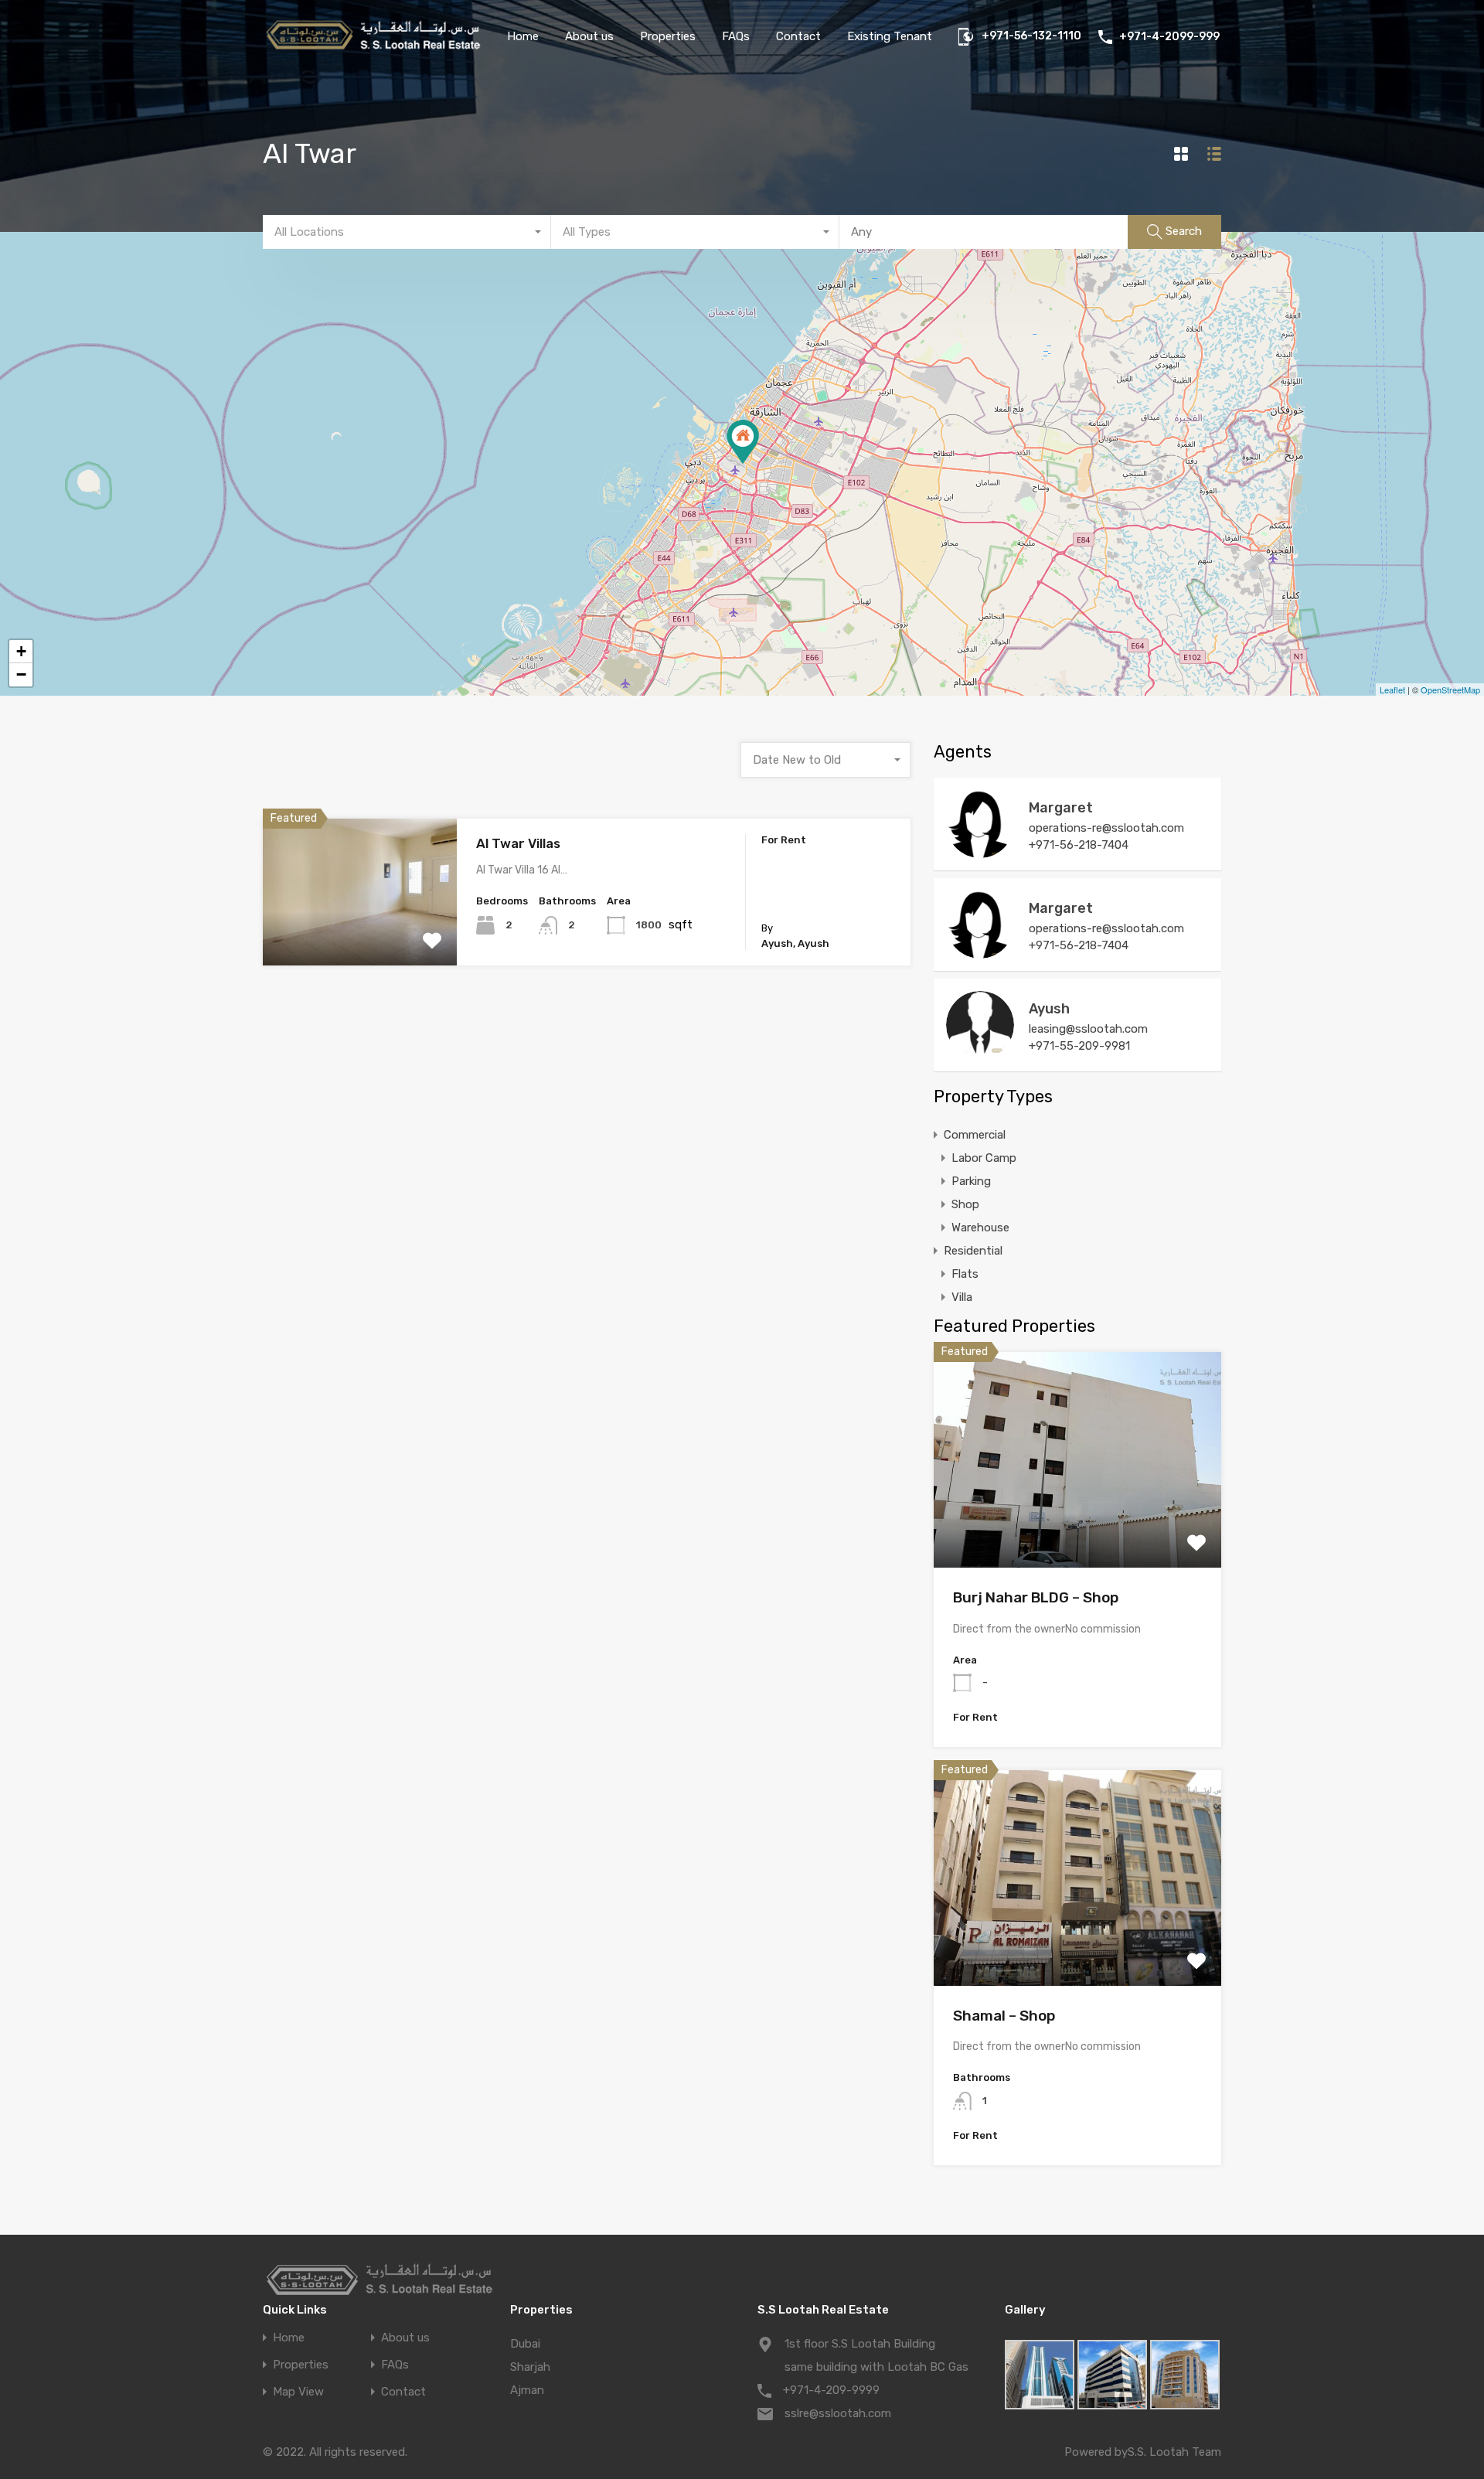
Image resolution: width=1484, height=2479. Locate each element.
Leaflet (1392, 690)
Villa (962, 1297)
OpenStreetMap (1450, 690)
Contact (798, 36)
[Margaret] (980, 851)
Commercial (975, 1135)
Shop (965, 1204)
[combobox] (407, 232)
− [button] (21, 674)
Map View (298, 2392)
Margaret (1061, 808)
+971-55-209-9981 (1079, 1046)
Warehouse (980, 1228)
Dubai (525, 2344)
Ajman (527, 2390)
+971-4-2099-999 (1169, 37)
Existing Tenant (890, 36)
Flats (965, 1274)
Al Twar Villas (518, 843)
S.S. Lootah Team (1174, 2452)
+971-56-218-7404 (1079, 845)
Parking (971, 1181)
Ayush (1049, 1009)
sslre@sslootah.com (838, 2413)
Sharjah (530, 2367)
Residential (973, 1251)
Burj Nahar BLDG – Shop (1036, 1597)
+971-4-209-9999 (831, 2390)
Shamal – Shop (1004, 2016)
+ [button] (21, 651)
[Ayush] (980, 1052)
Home (523, 36)
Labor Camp (984, 1158)
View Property (360, 936)
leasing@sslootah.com (1088, 1029)
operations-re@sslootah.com (1106, 828)
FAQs (736, 36)
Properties (668, 36)
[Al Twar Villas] (743, 442)
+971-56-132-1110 (1031, 36)
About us (589, 36)
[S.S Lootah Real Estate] (373, 51)
